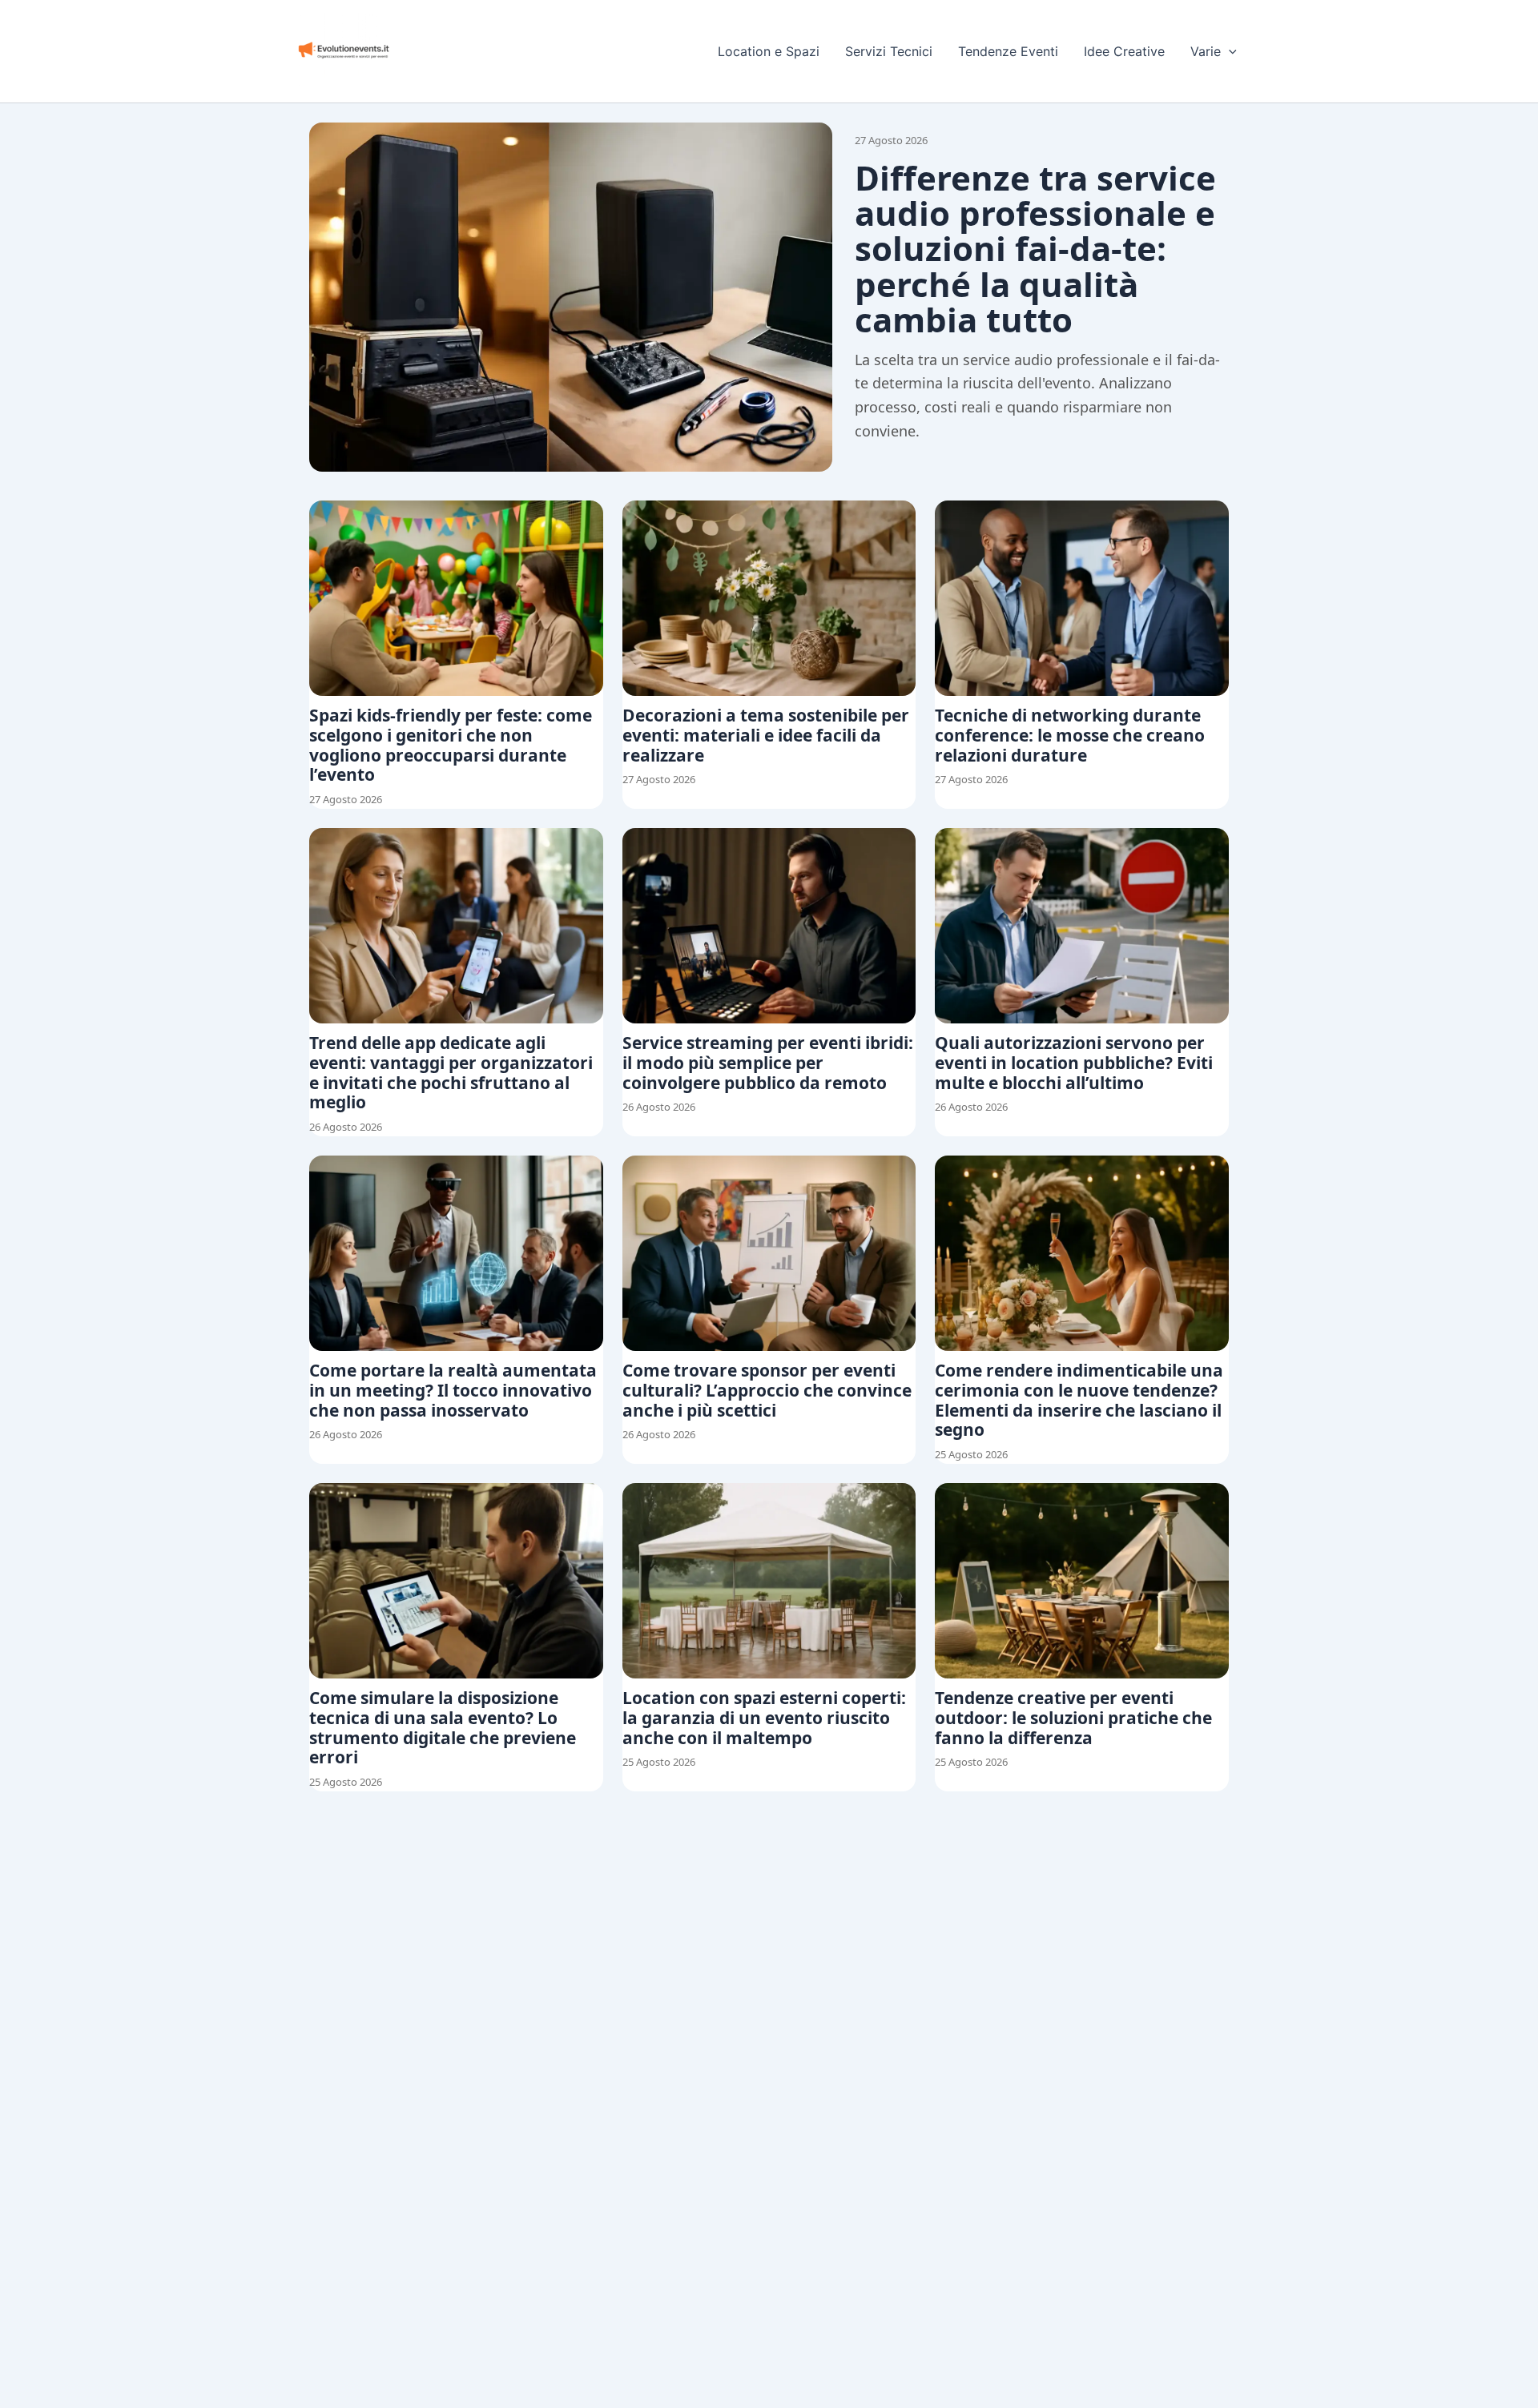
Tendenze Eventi (1008, 51)
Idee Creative (1124, 51)
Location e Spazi (769, 51)
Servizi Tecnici (889, 51)
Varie (1206, 51)
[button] (1229, 51)
